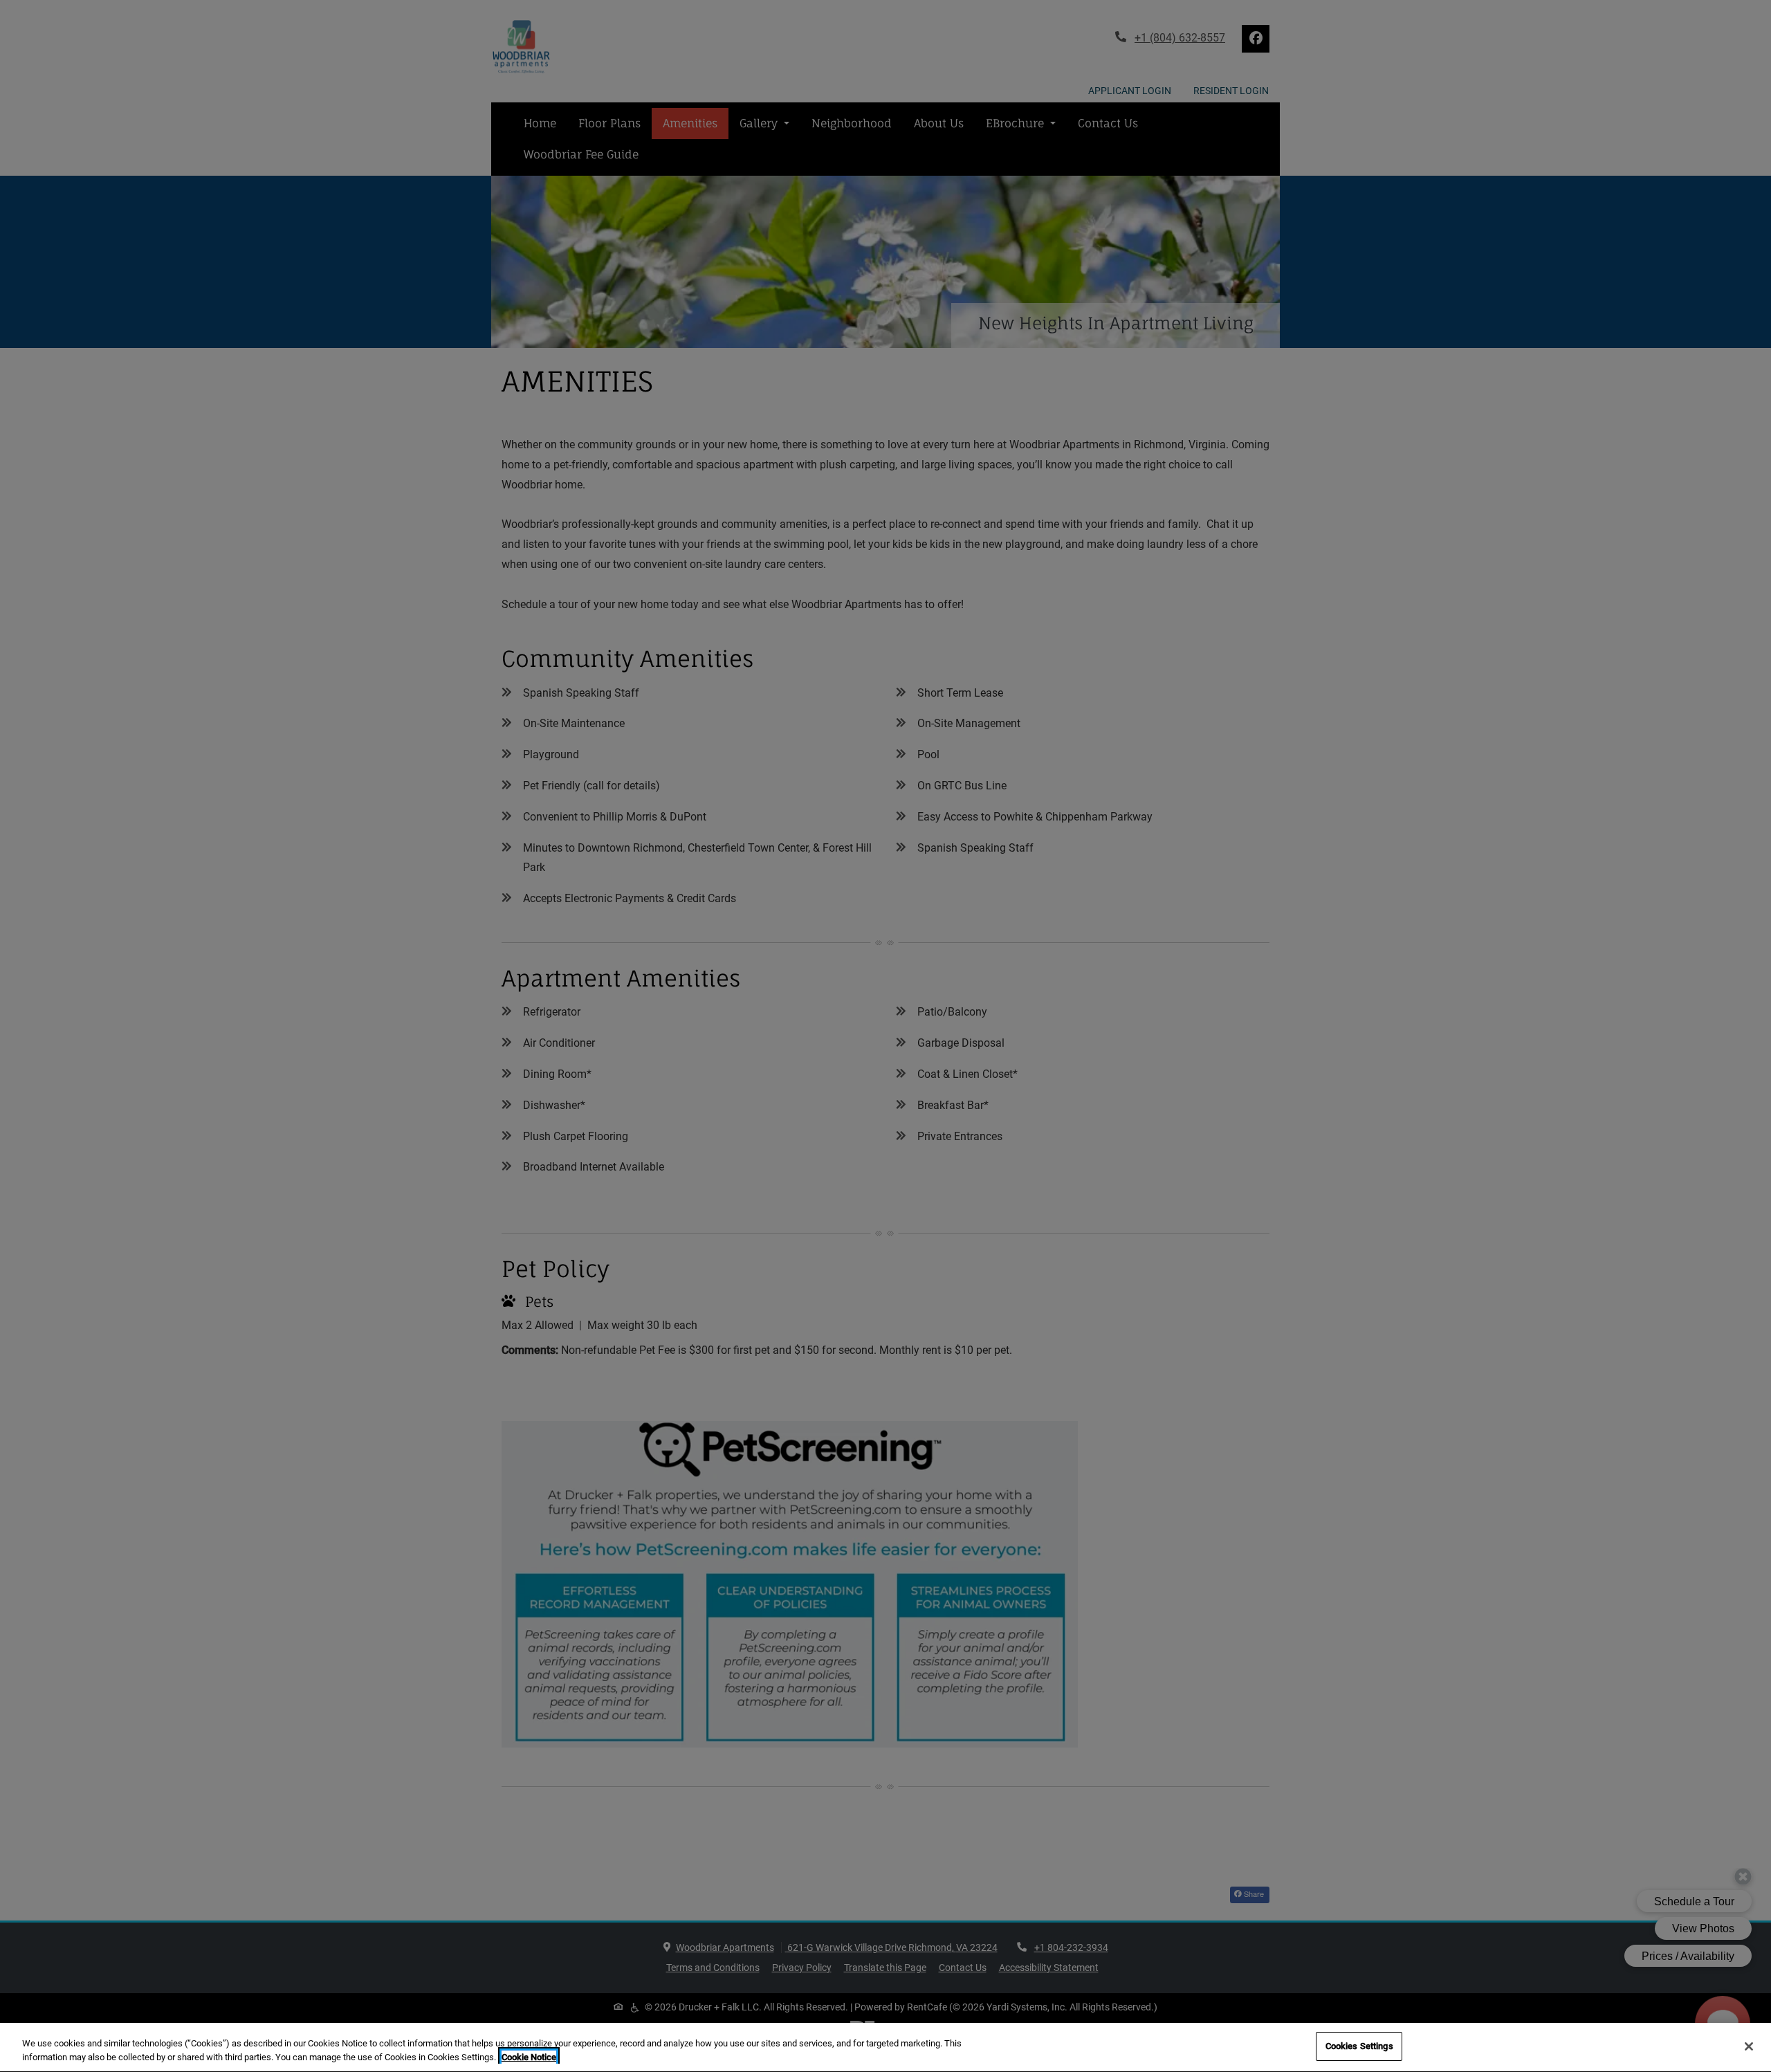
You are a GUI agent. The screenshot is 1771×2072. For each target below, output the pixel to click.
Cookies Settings (1359, 2046)
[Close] (1749, 2046)
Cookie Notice (529, 2057)
